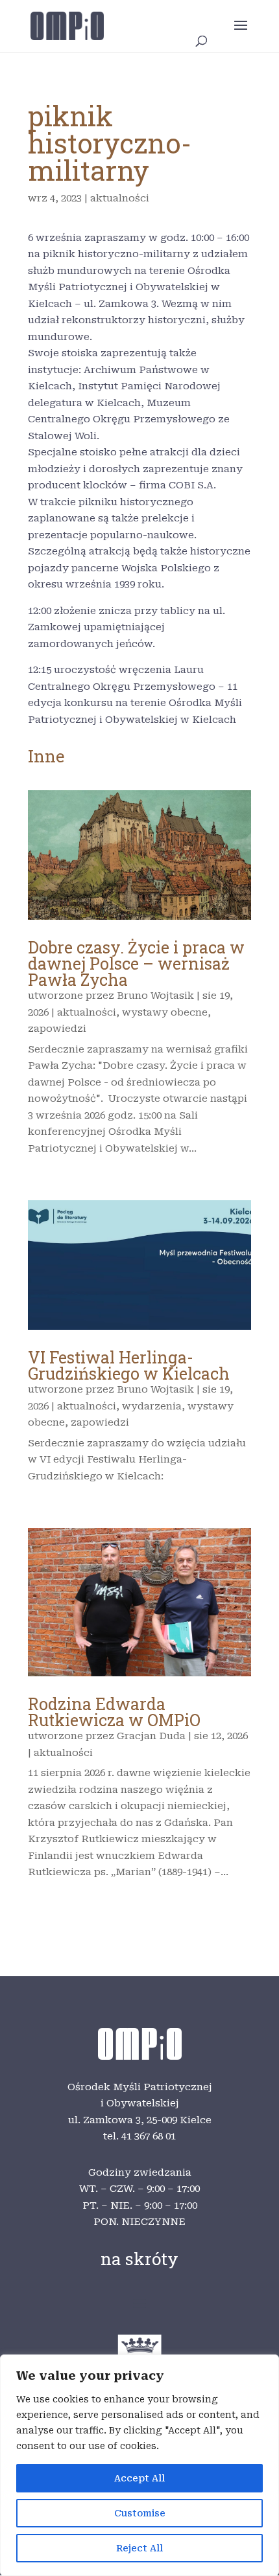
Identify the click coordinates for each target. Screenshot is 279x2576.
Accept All (139, 2478)
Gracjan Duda (151, 1736)
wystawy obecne (165, 1012)
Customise (140, 2513)
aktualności (120, 198)
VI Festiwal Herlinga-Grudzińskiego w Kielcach (129, 1365)
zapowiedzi (57, 1029)
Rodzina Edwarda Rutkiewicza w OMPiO (114, 1712)
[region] (139, 2465)
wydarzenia (152, 1406)
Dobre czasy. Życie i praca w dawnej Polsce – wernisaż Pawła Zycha (136, 963)
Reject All (139, 2548)
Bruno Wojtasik (155, 996)
